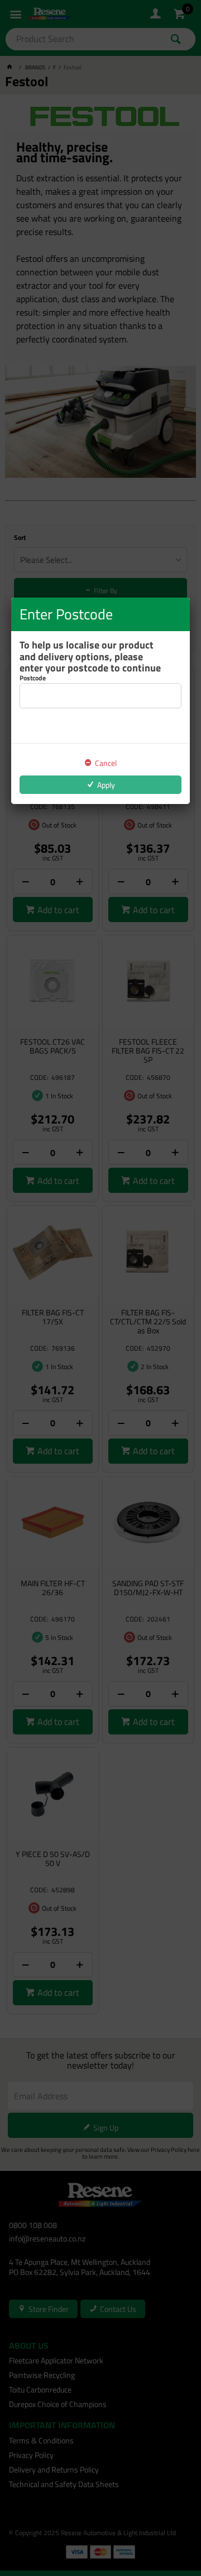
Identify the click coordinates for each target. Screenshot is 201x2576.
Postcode (33, 678)
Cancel (106, 763)
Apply (106, 785)
